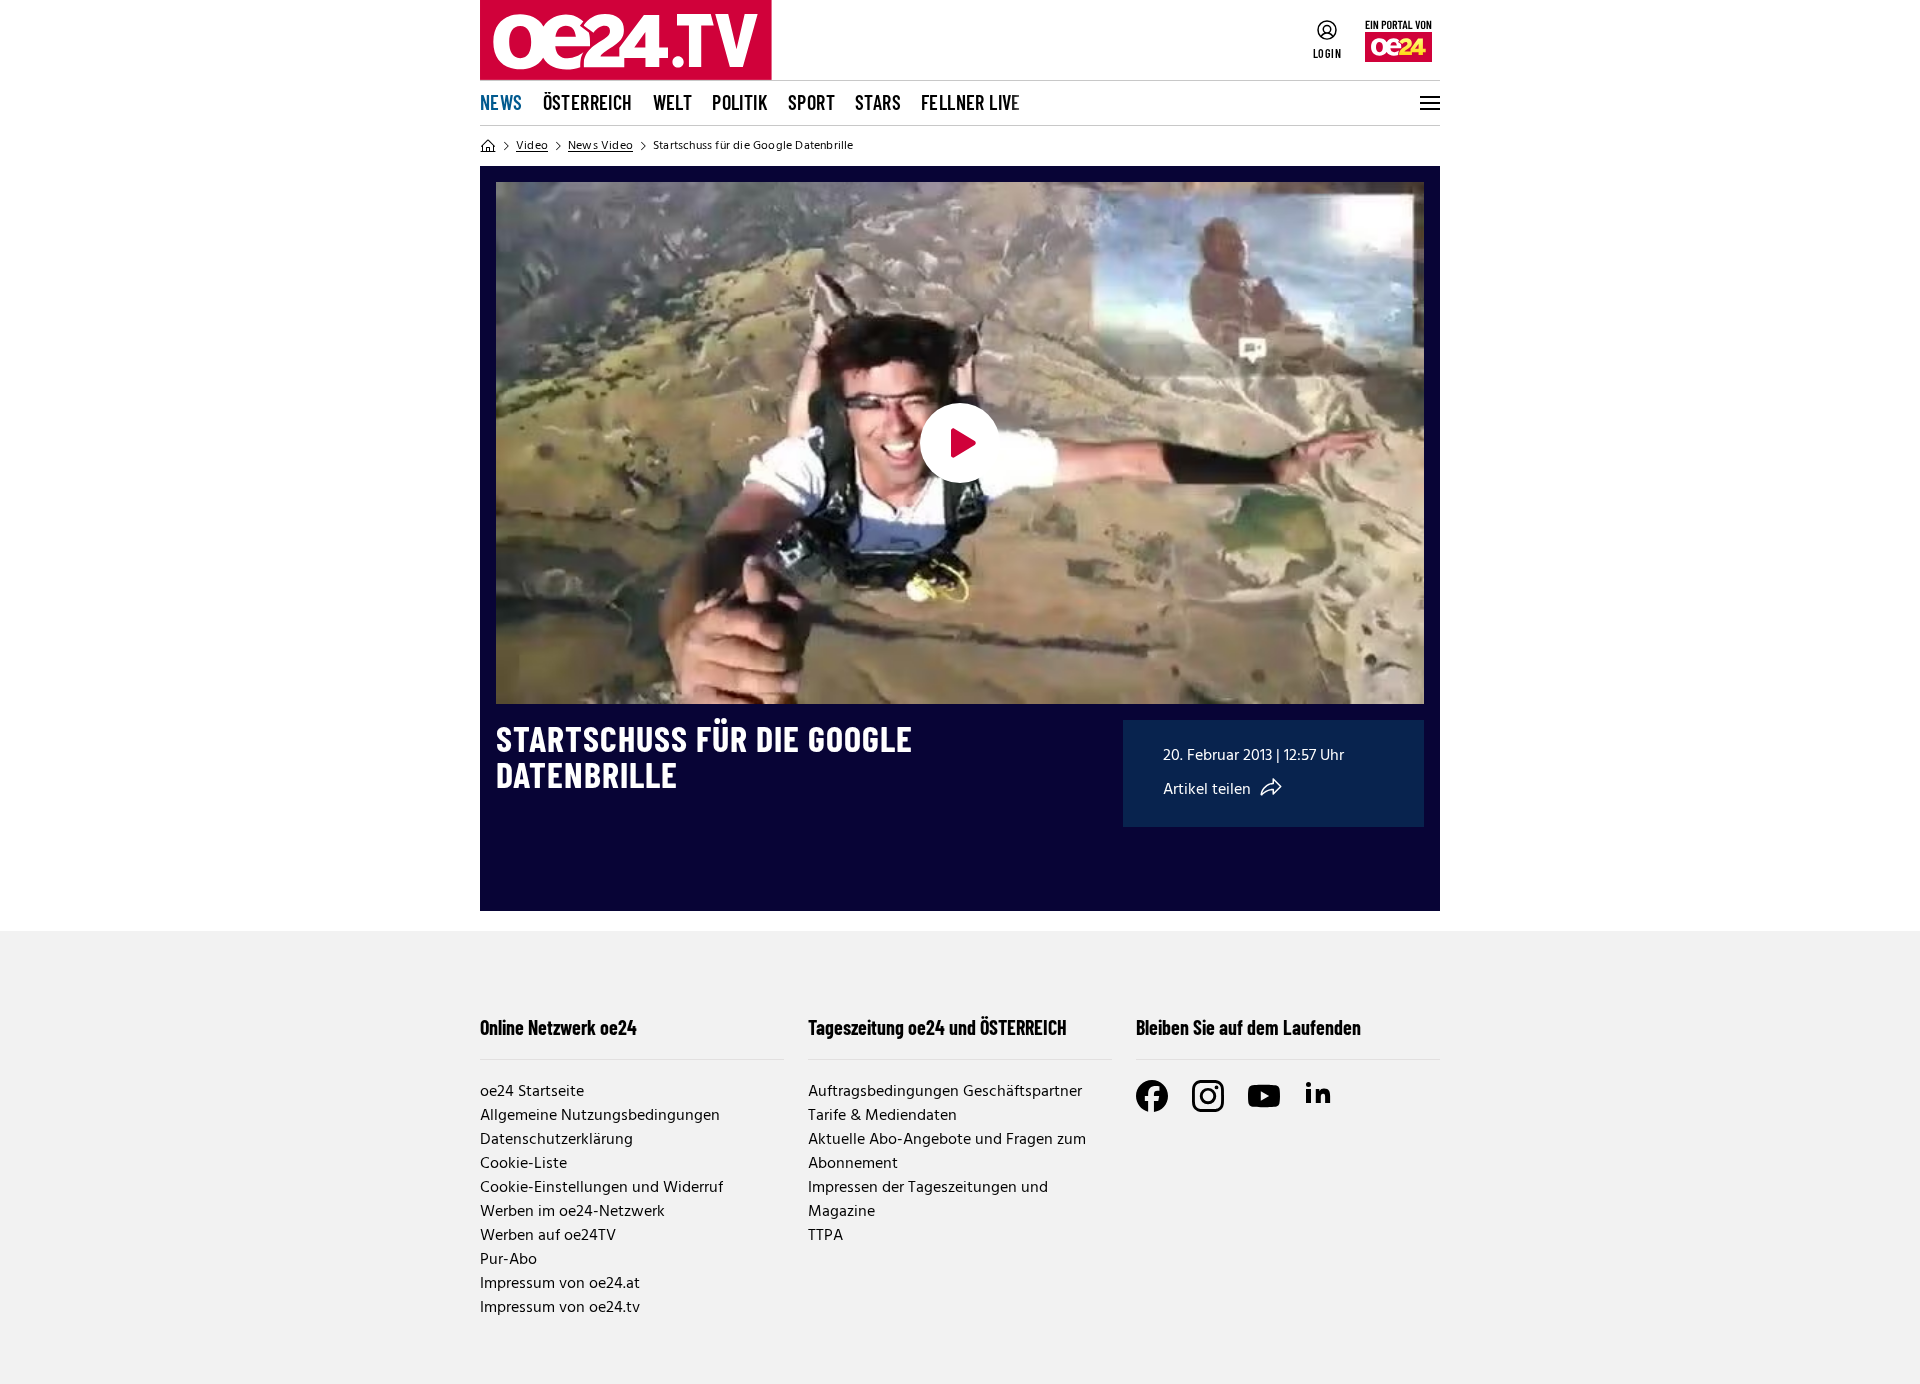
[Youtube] (1264, 1096)
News (501, 102)
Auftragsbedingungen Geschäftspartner (945, 1092)
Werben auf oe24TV (548, 1236)
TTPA (825, 1236)
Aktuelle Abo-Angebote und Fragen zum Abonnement (947, 1152)
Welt (673, 102)
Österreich (588, 102)
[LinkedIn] (1320, 1096)
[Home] (488, 146)
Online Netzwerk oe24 (558, 1027)
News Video (600, 146)
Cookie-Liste (523, 1164)
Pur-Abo (508, 1260)
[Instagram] (1208, 1096)
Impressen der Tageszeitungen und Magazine (928, 1200)
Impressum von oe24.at (560, 1284)
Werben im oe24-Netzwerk (572, 1212)
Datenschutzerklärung (556, 1140)
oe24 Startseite (532, 1092)
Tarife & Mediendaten (882, 1116)
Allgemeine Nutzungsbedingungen (600, 1116)
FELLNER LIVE (971, 102)
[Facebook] (1152, 1096)
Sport (811, 102)
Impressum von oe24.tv (560, 1308)
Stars (878, 102)
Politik (740, 102)
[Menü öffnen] (1428, 103)
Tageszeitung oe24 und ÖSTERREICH (937, 1027)
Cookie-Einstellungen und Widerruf (601, 1188)
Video (532, 146)
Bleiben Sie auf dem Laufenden (1248, 1027)
